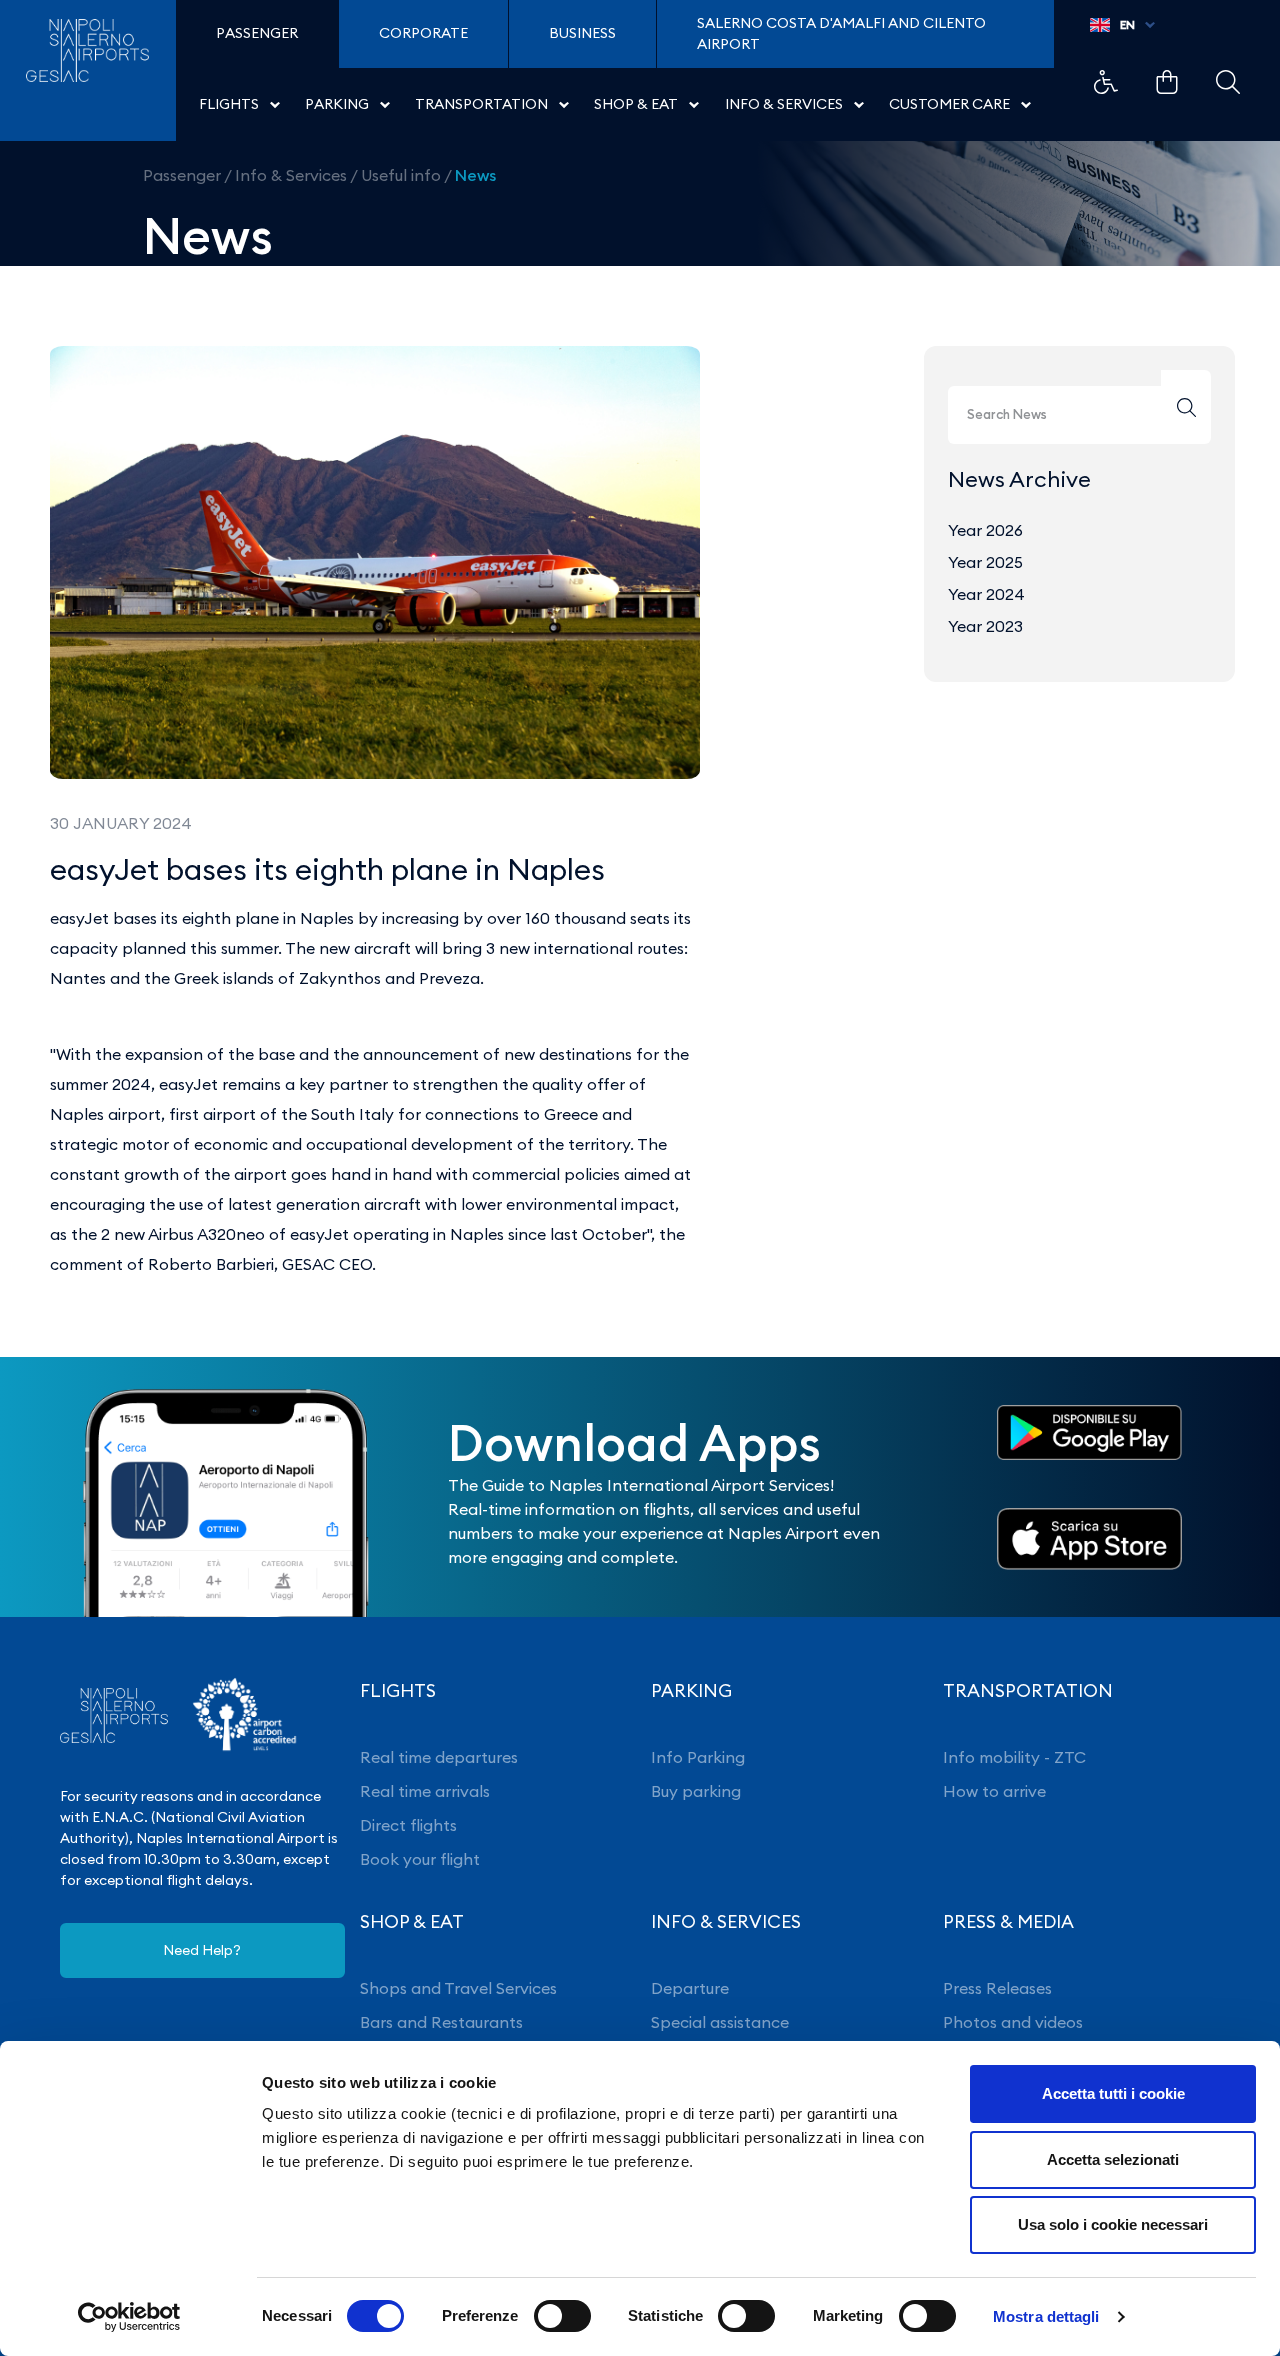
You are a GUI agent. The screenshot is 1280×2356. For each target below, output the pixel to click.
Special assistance (720, 2022)
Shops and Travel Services (458, 1988)
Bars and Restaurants (441, 2022)
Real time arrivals (425, 1791)
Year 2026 (985, 530)
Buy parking (696, 1791)
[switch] (562, 2316)
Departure (690, 1988)
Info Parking (698, 1757)
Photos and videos (1013, 2022)
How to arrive (994, 1791)
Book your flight (420, 1859)
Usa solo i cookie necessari (1113, 2224)
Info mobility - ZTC (1014, 1757)
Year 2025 (985, 562)
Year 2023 (985, 626)
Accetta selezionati (1113, 2159)
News (475, 175)
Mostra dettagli (1046, 2316)
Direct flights (408, 1825)
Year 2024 (986, 594)
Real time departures (439, 1757)
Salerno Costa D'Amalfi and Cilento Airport (841, 34)
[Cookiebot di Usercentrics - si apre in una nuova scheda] (129, 2317)
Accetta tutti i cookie (1113, 2093)
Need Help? (202, 1950)
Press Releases (997, 1988)
